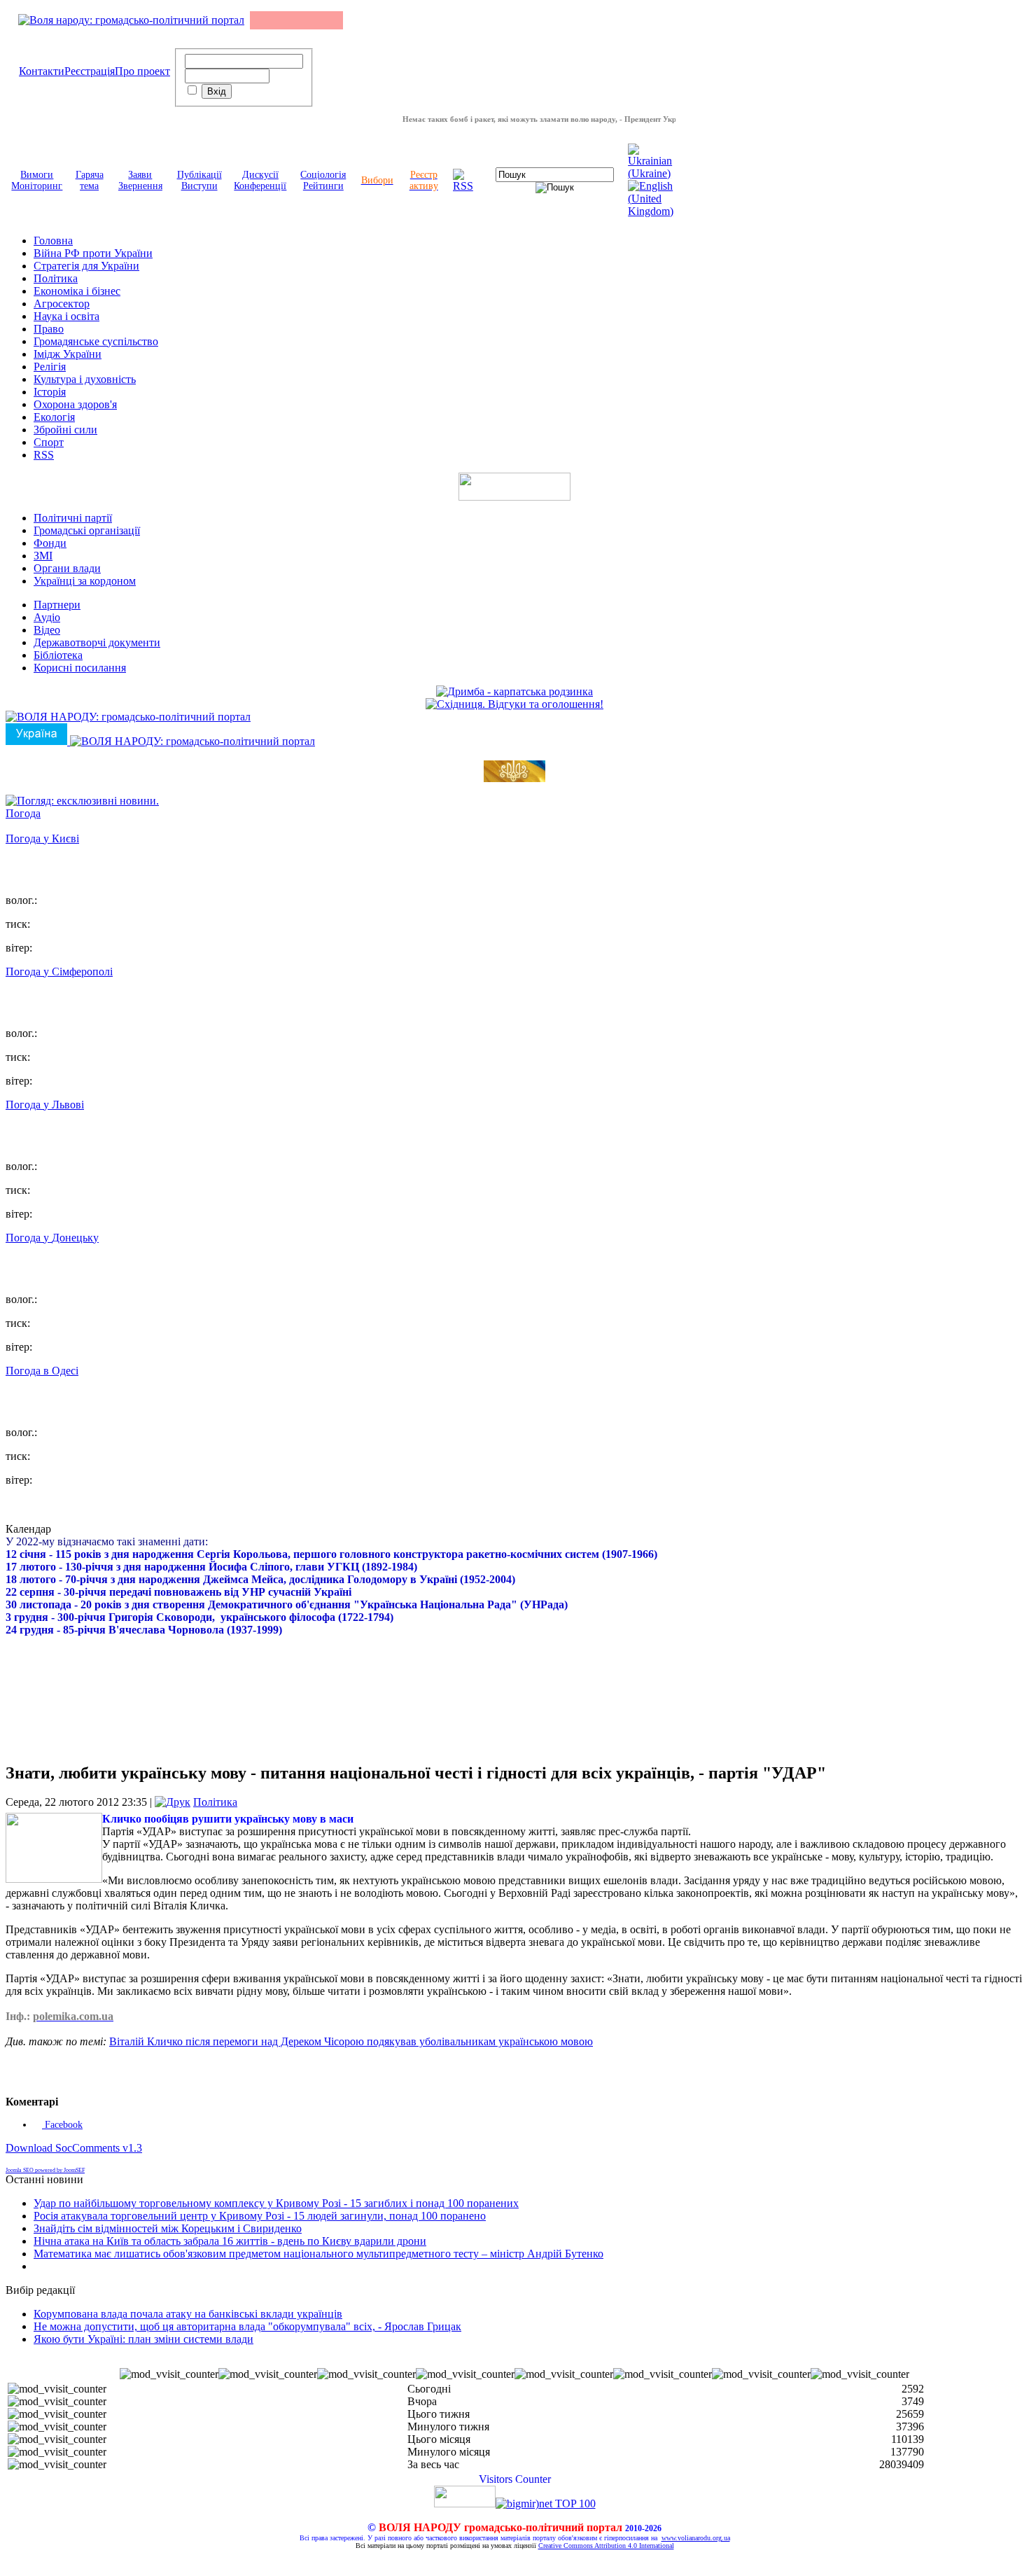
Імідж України (68, 354)
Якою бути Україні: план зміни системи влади (143, 2339)
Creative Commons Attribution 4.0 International (606, 2546)
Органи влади (67, 568)
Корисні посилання (80, 668)
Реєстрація (90, 71)
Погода (23, 813)
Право (49, 329)
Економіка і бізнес (77, 291)
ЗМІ (43, 556)
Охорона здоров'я (75, 404)
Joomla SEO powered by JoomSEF (45, 2170)
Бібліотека (58, 655)
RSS (44, 455)
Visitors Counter (515, 2479)
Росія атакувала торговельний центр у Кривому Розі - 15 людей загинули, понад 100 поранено (260, 2216)
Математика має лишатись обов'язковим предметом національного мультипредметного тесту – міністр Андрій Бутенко (318, 2254)
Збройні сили (65, 430)
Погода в (42, 1371)
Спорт (49, 442)
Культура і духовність (85, 379)
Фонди (50, 543)
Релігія (50, 367)
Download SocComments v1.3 (74, 2148)
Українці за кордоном (85, 581)
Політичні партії (73, 518)
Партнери (57, 605)
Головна (53, 241)
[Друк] (173, 1802)
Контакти (42, 71)
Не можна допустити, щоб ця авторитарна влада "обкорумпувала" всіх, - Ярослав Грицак (247, 2326)
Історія (50, 392)
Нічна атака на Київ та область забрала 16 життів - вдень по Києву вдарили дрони (230, 2241)
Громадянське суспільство (96, 341)
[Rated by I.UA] (465, 2504)
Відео (47, 630)
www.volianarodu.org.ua (696, 2538)
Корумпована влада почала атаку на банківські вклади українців (188, 2314)
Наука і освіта (66, 316)
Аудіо (47, 617)
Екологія (54, 417)
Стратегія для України (86, 266)
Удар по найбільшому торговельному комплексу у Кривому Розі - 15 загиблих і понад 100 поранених (276, 2203)
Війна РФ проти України (93, 253)
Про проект (142, 71)
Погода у (42, 838)
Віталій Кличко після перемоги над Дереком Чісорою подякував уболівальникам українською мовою (351, 2041)
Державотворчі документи (97, 642)
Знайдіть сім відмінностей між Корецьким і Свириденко (168, 2228)
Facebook (62, 2125)
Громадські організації (87, 530)
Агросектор (62, 304)
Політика (56, 278)
